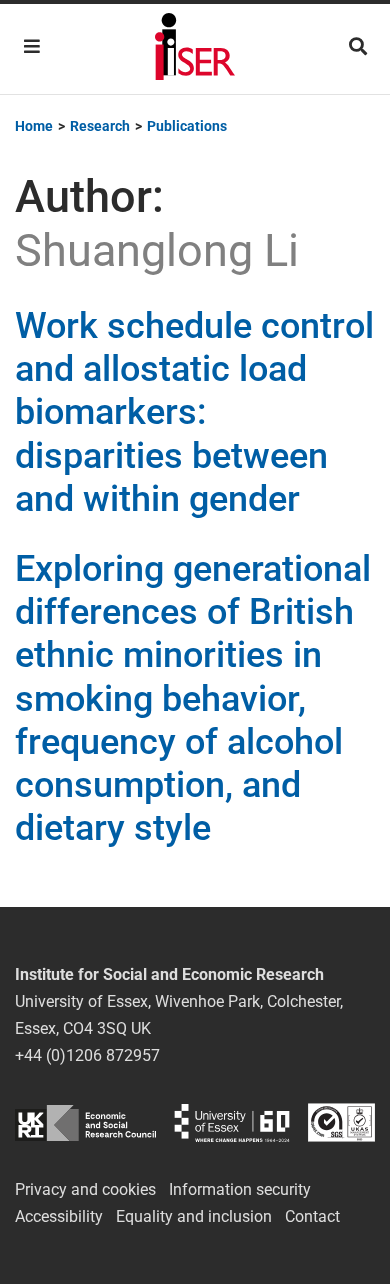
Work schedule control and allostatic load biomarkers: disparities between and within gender (194, 412)
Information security (240, 1189)
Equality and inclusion (194, 1216)
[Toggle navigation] (32, 46)
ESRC (85, 1122)
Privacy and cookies (85, 1189)
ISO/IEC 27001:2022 (341, 1122)
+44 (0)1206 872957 (87, 1055)
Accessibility (59, 1216)
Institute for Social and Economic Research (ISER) (195, 49)
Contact (312, 1216)
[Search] (358, 46)
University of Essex (232, 1122)
